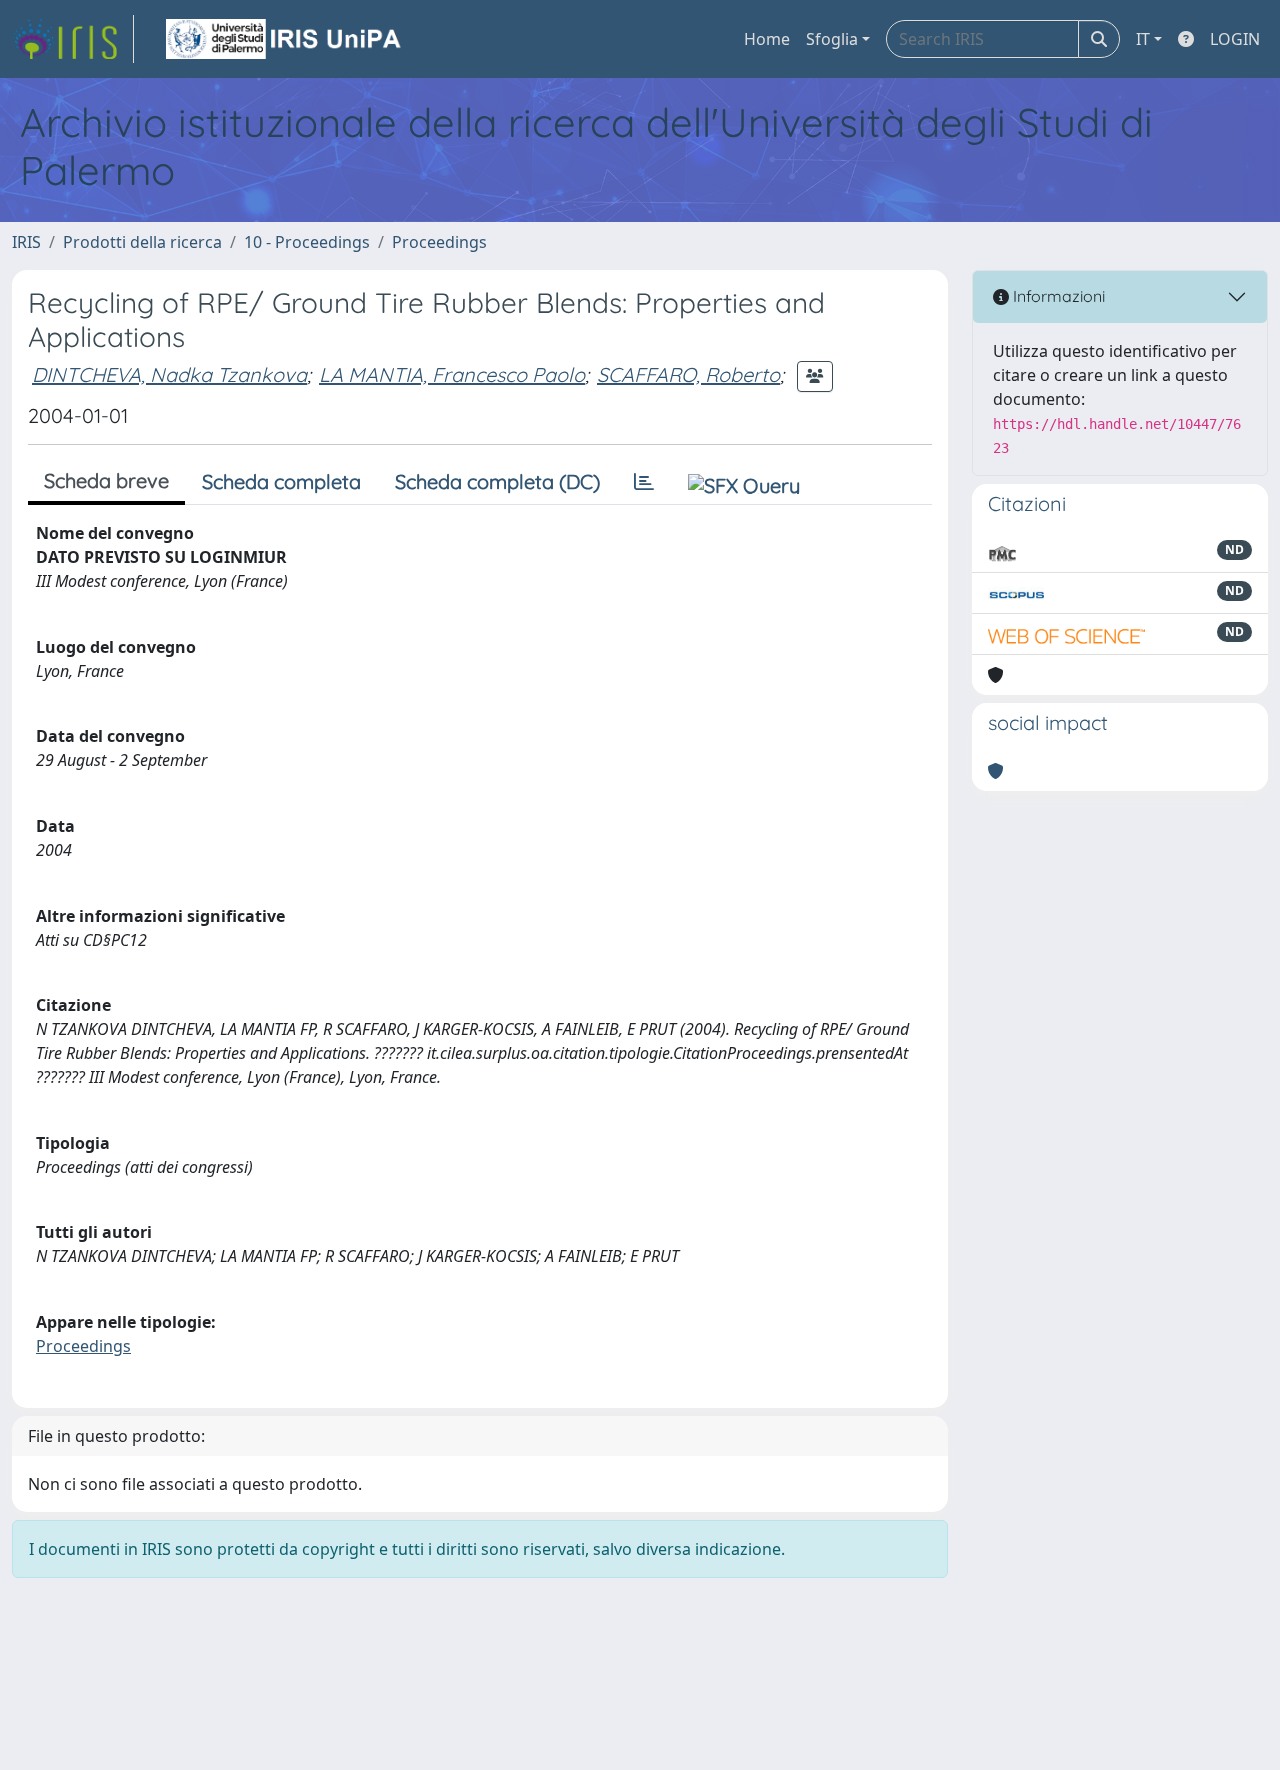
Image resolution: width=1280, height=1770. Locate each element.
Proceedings (439, 242)
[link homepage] (73, 39)
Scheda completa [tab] (281, 481)
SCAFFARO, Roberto (688, 374)
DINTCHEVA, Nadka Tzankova (169, 374)
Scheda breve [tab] (106, 480)
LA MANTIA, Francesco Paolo (452, 374)
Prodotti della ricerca (142, 242)
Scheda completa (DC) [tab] (497, 481)
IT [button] (1143, 39)
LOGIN (1235, 39)
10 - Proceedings (307, 242)
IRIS (26, 242)
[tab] (644, 482)
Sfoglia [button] (832, 39)
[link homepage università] (285, 39)
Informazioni (1057, 296)
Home (767, 39)
